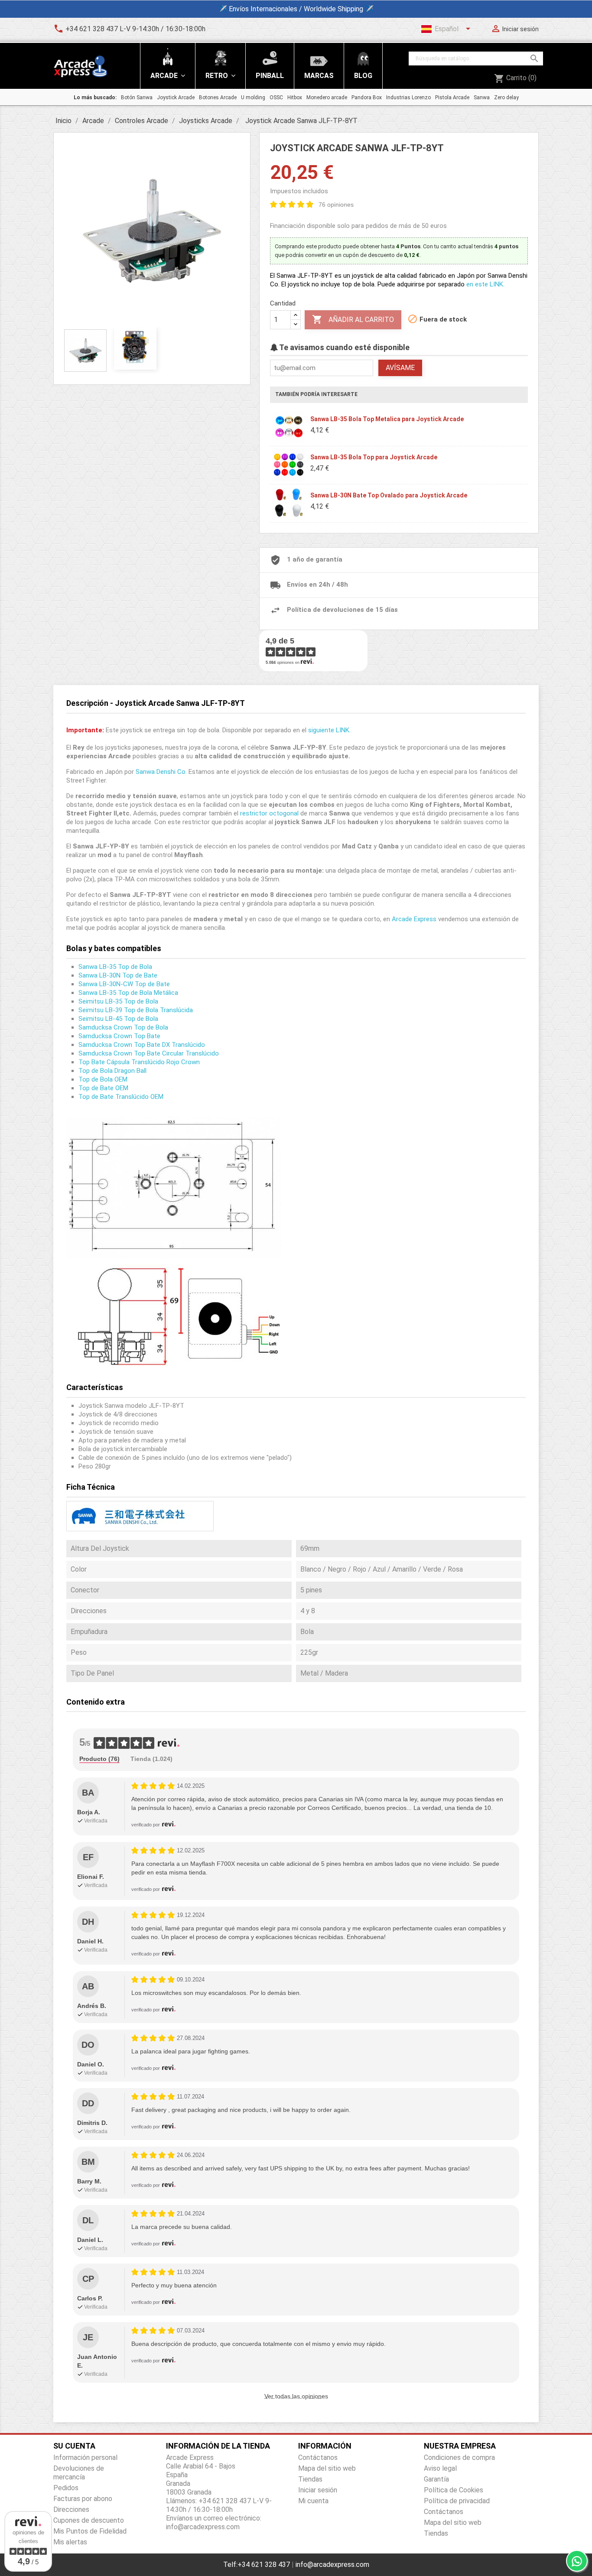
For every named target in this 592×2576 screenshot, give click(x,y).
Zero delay (506, 97)
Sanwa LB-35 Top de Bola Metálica (128, 993)
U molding (253, 97)
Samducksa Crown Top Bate (119, 1036)
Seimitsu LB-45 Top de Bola (118, 1019)
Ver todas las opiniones (296, 2396)
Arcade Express (414, 919)
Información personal (85, 2457)
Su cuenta (74, 2446)
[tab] (99, 1759)
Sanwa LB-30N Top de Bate (118, 975)
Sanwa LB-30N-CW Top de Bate (124, 984)
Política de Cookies (454, 2490)
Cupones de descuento (89, 2520)
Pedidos (66, 2488)
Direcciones (71, 2509)
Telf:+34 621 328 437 (257, 2565)
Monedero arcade (327, 97)
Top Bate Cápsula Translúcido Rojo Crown (139, 1062)
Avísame (400, 368)
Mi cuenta (313, 2501)
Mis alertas (70, 2542)
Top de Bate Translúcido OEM (121, 1097)
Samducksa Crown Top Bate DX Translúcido (142, 1045)
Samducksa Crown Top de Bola (123, 1027)
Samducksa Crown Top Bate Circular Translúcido (149, 1053)
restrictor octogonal (269, 813)
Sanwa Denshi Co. (161, 772)
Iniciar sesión (318, 2490)
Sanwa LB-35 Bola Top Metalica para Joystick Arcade (387, 419)
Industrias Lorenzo (408, 97)
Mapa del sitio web (327, 2468)
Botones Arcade (218, 97)
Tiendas (310, 2479)
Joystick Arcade (176, 97)
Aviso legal (440, 2468)
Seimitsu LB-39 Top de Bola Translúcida (136, 1010)
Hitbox (295, 97)
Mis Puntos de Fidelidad (90, 2531)
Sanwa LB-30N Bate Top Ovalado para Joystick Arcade (389, 495)
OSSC (276, 97)
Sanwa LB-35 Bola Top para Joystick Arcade (374, 457)
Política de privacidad (457, 2501)
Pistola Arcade (452, 97)
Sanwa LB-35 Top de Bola (115, 967)
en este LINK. (485, 284)
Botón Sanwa (137, 97)
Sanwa (482, 97)
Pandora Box (367, 97)
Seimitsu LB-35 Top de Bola (118, 1001)
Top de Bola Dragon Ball (112, 1071)
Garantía (436, 2479)
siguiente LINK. (329, 730)
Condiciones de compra (459, 2457)
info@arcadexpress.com (332, 2565)
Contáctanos (318, 2457)
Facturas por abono (83, 2499)
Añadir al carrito (353, 319)
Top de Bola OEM (103, 1079)
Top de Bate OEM (103, 1088)
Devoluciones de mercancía (79, 2473)
